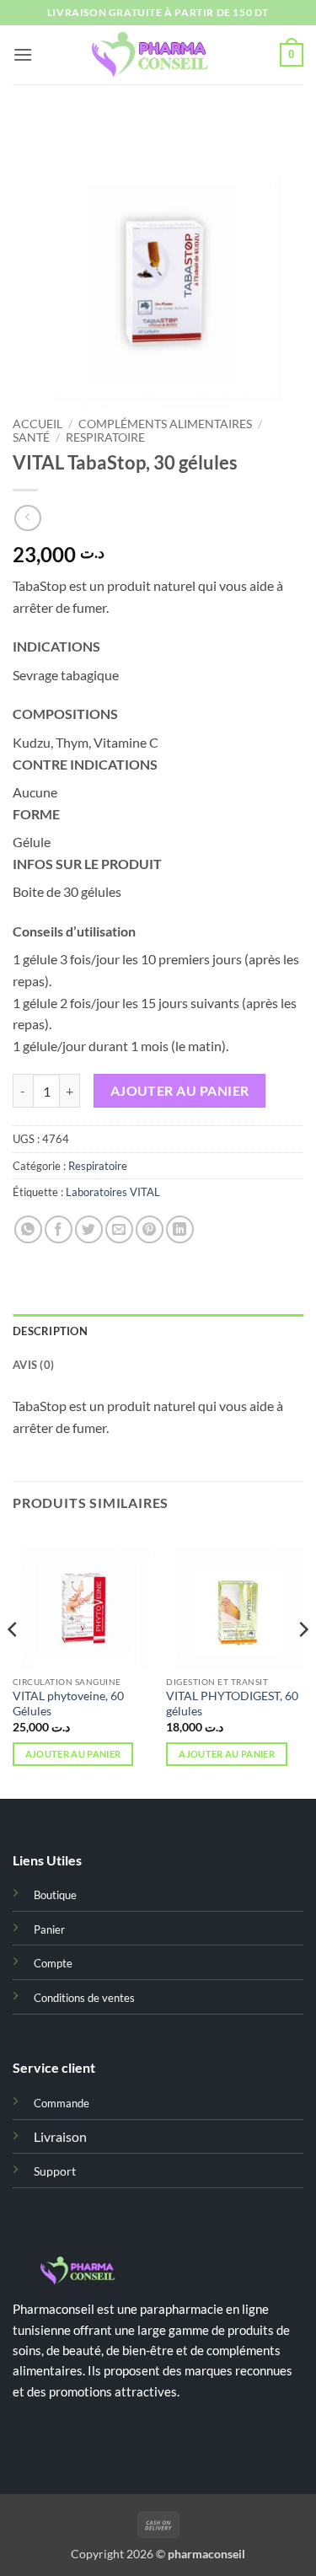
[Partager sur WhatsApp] (28, 1229)
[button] (23, 54)
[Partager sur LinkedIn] (180, 1229)
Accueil (37, 424)
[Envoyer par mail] (119, 1229)
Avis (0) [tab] (33, 1365)
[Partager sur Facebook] (59, 1229)
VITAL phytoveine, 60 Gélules (68, 1704)
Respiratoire (105, 437)
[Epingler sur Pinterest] (150, 1229)
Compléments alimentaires (165, 424)
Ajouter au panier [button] (73, 1754)
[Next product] (27, 518)
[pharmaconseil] (158, 55)
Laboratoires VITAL (113, 1192)
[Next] (303, 1663)
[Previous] (13, 1663)
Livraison (60, 2136)
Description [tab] (50, 1331)
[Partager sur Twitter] (89, 1229)
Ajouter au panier (180, 1091)
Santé (31, 437)
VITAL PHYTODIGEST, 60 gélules (232, 1704)
